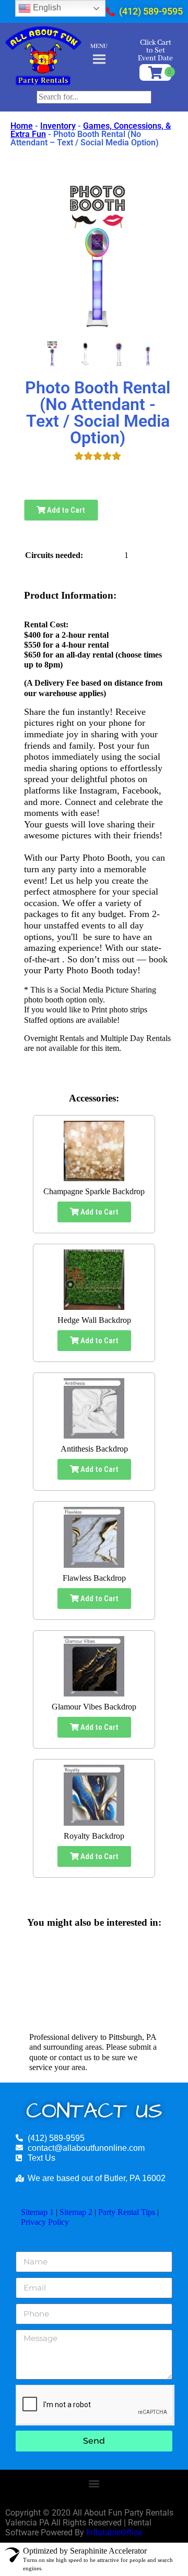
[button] (94, 2484)
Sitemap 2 (76, 2212)
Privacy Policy (45, 2222)
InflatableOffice (114, 2532)
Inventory (58, 126)
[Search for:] (94, 97)
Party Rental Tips (127, 2212)
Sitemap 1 (37, 2212)
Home (22, 126)
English (46, 8)
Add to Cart (65, 510)
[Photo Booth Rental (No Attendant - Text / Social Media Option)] (52, 354)
